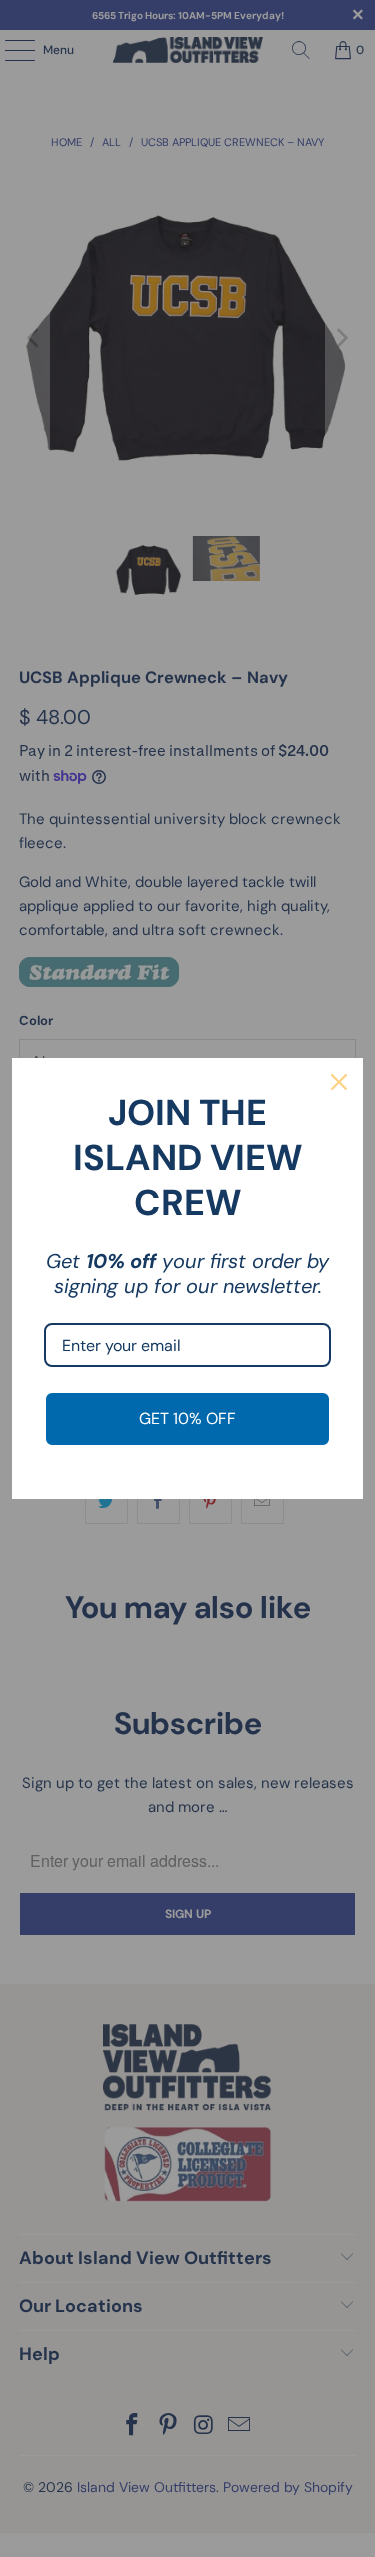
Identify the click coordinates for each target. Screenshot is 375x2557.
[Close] (339, 1082)
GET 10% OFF (187, 1418)
